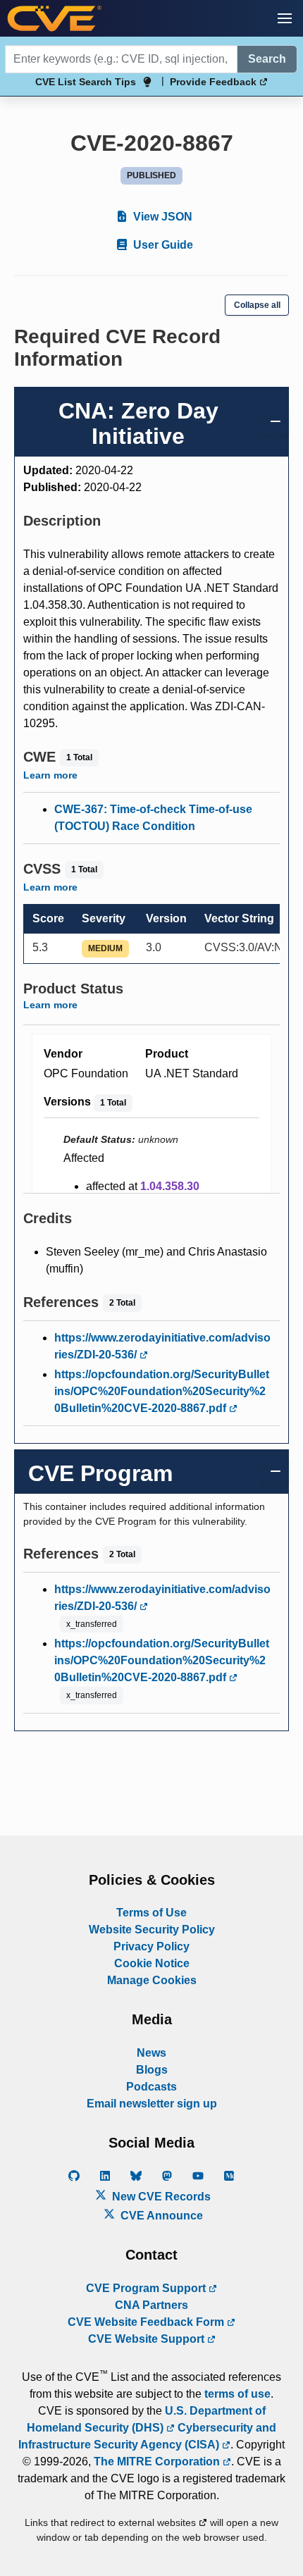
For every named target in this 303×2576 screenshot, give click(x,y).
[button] (285, 18)
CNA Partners (151, 2305)
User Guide (162, 245)
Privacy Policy (151, 1946)
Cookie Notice (152, 1963)
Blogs (152, 2070)
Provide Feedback (215, 82)
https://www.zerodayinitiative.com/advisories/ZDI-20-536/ (162, 1346)
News (151, 2053)
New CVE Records (160, 2197)
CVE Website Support (148, 2339)
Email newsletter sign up (152, 2104)
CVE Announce (160, 2216)
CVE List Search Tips (86, 82)
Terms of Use (151, 1913)
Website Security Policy (152, 1930)
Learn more (50, 775)
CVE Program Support (147, 2288)
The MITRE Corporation (158, 2462)
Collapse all (257, 305)
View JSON (161, 217)
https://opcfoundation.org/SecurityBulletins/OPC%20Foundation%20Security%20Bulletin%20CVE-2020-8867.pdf (162, 1391)
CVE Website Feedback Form (147, 2322)
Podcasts (151, 2087)
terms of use (237, 2394)
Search (267, 59)
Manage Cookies (152, 1980)
